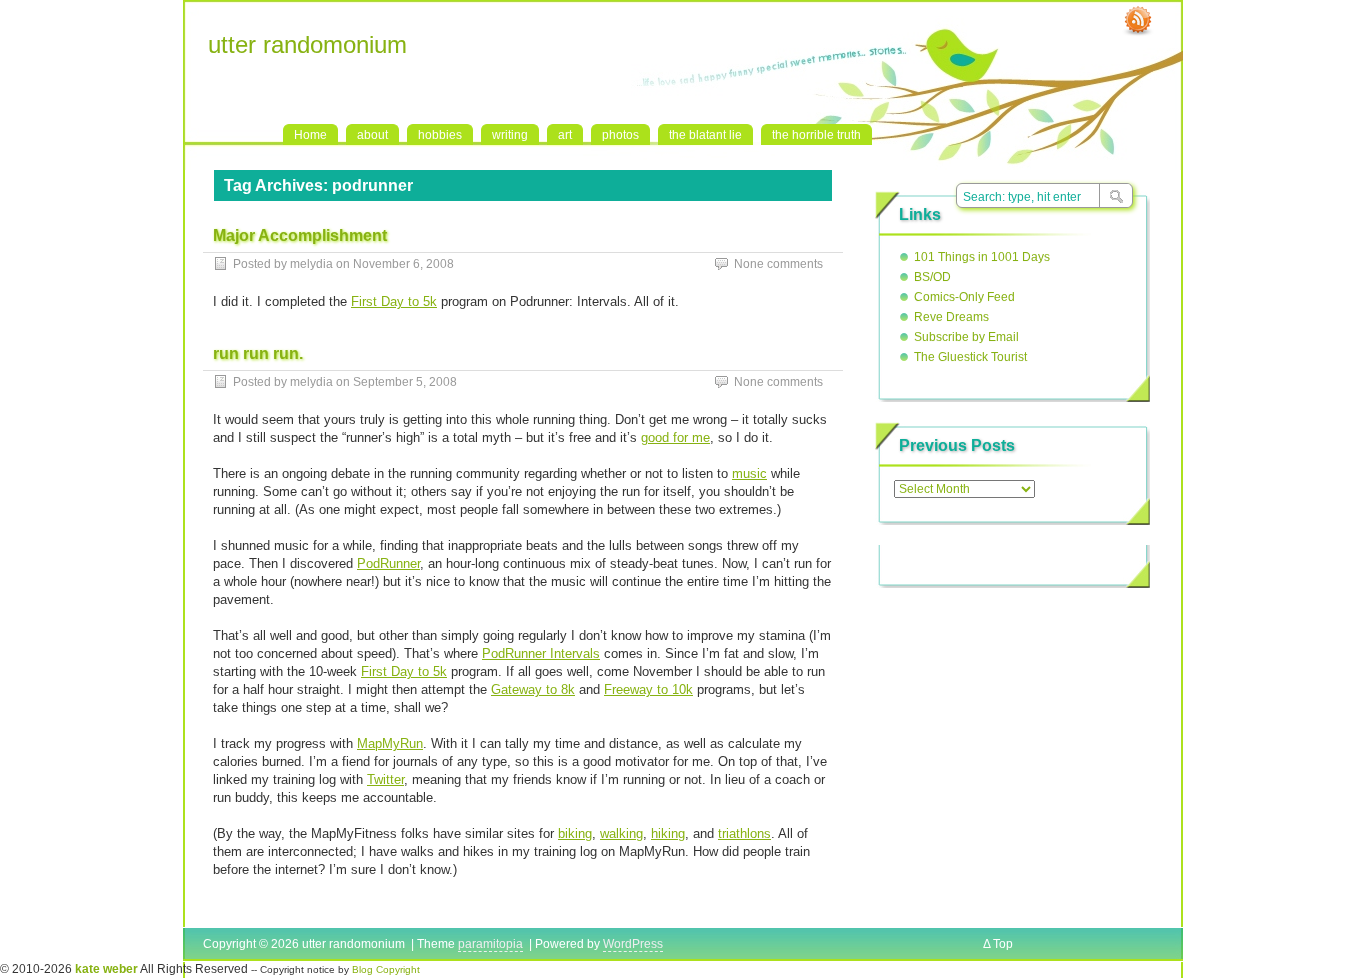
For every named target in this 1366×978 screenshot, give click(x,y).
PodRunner (388, 563)
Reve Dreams (951, 317)
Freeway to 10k (648, 689)
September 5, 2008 (405, 382)
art (565, 135)
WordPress (633, 944)
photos (620, 135)
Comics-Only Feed (964, 297)
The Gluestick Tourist (970, 357)
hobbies (440, 135)
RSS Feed (1138, 21)
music (749, 473)
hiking (668, 833)
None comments (778, 264)
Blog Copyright (386, 969)
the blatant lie (705, 135)
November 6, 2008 (403, 264)
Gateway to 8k (533, 689)
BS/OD (932, 277)
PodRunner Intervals (541, 653)
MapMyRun (390, 743)
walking (621, 833)
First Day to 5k (394, 301)
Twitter (385, 779)
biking (575, 833)
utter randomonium (307, 44)
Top (1003, 944)
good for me (675, 437)
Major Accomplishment (300, 235)
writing (510, 135)
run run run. (258, 353)
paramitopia (490, 944)
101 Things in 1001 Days (982, 257)
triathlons (744, 833)
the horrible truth (816, 135)
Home (310, 135)
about (372, 135)
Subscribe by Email (966, 337)
